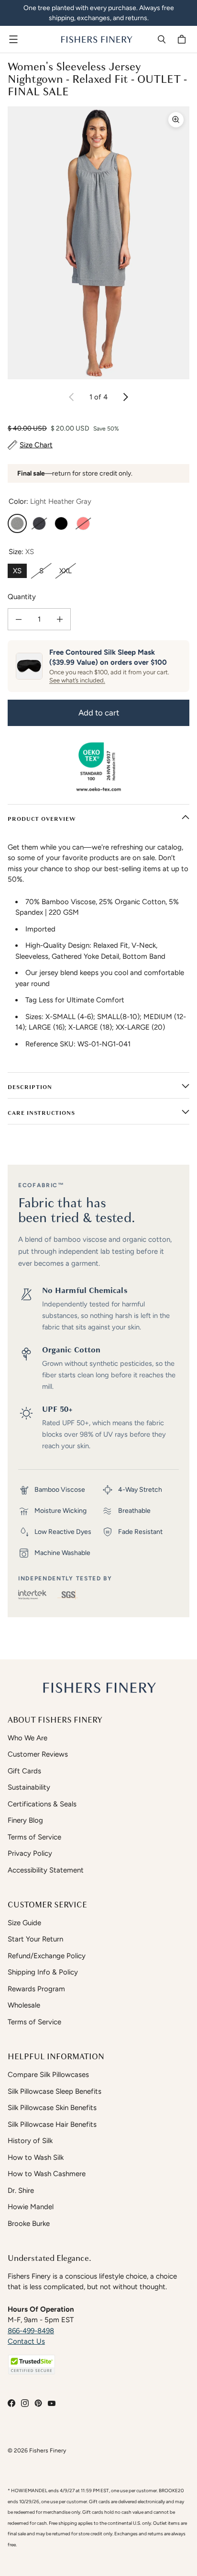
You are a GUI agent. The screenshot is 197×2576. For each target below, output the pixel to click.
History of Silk (30, 2141)
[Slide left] (72, 397)
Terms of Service (34, 1837)
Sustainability (29, 1787)
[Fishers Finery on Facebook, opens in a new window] (11, 2403)
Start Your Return (35, 1939)
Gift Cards (24, 1771)
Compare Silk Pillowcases (48, 2075)
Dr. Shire (21, 2190)
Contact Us (26, 2341)
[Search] (162, 39)
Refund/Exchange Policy (47, 1956)
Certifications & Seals (42, 1804)
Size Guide (24, 1923)
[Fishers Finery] (96, 39)
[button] (32, 2365)
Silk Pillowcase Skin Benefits (52, 2108)
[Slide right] (125, 397)
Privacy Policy (30, 1853)
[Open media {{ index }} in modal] (98, 243)
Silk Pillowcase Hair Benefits (52, 2124)
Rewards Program (36, 1989)
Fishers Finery (48, 2450)
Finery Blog (25, 1820)
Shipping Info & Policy (43, 1972)
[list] (98, 243)
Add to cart (99, 713)
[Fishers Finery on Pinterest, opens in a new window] (38, 2403)
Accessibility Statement (46, 1870)
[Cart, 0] (183, 39)
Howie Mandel (31, 2207)
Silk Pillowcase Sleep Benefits (55, 2091)
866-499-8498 (31, 2331)
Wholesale (24, 2005)
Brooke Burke (29, 2224)
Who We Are (27, 1738)
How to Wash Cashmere (47, 2174)
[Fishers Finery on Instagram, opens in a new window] (25, 2403)
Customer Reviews (38, 1754)
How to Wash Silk (36, 2157)
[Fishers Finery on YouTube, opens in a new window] (52, 2403)
